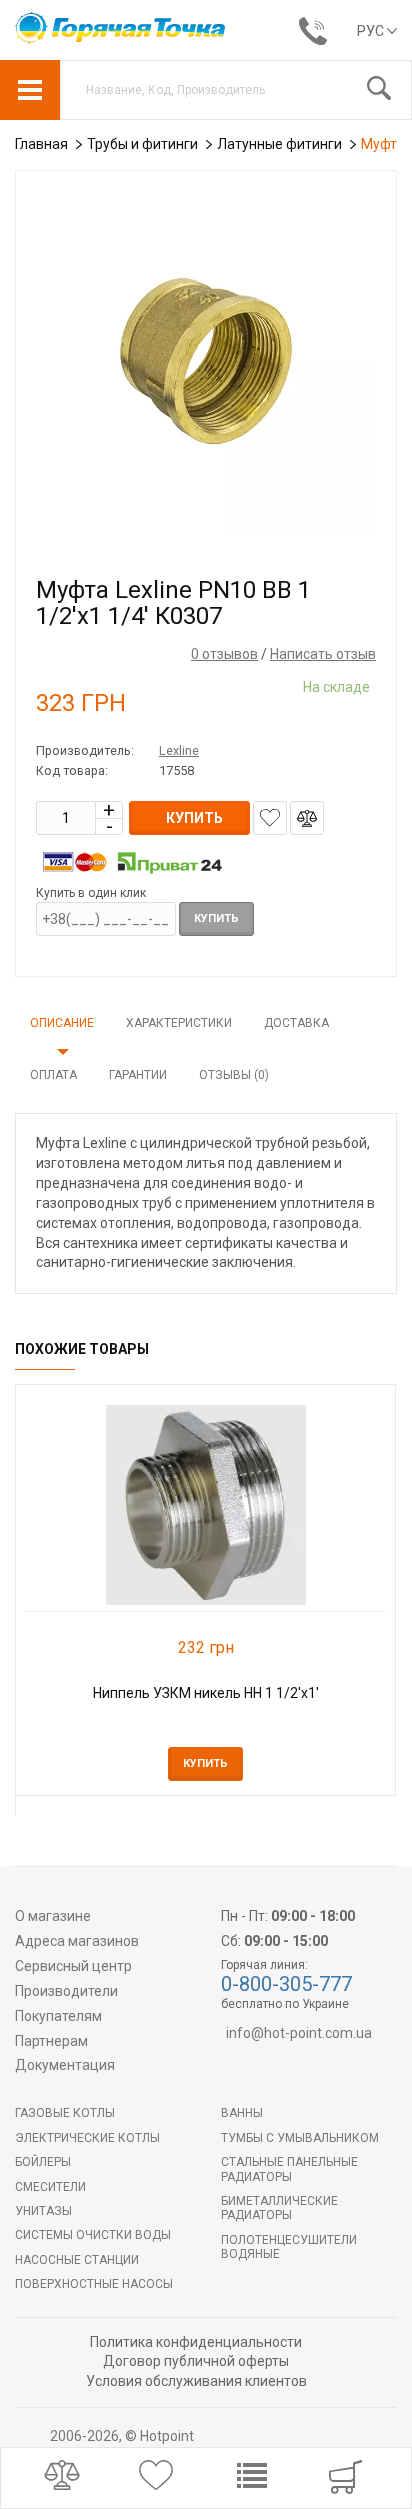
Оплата (53, 1075)
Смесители (50, 2187)
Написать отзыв (323, 654)
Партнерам (51, 2041)
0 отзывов (224, 654)
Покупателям (58, 2016)
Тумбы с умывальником (300, 2138)
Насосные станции (77, 2260)
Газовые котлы (65, 2113)
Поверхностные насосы (94, 2284)
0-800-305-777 (286, 1984)
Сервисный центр (73, 1966)
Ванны (242, 2113)
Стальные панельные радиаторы (289, 2169)
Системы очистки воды (93, 2235)
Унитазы (43, 2211)
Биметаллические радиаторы (279, 2208)
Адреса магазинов (77, 1941)
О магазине (53, 1916)
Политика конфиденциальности (196, 2342)
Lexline (179, 750)
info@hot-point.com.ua (299, 2033)
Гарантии (138, 1075)
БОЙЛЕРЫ (43, 2162)
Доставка (296, 1023)
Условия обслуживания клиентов (196, 2381)
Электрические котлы (87, 2138)
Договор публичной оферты (196, 2361)
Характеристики (179, 1023)
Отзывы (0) (234, 1075)
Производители (66, 1991)
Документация (65, 2065)
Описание (62, 1023)
